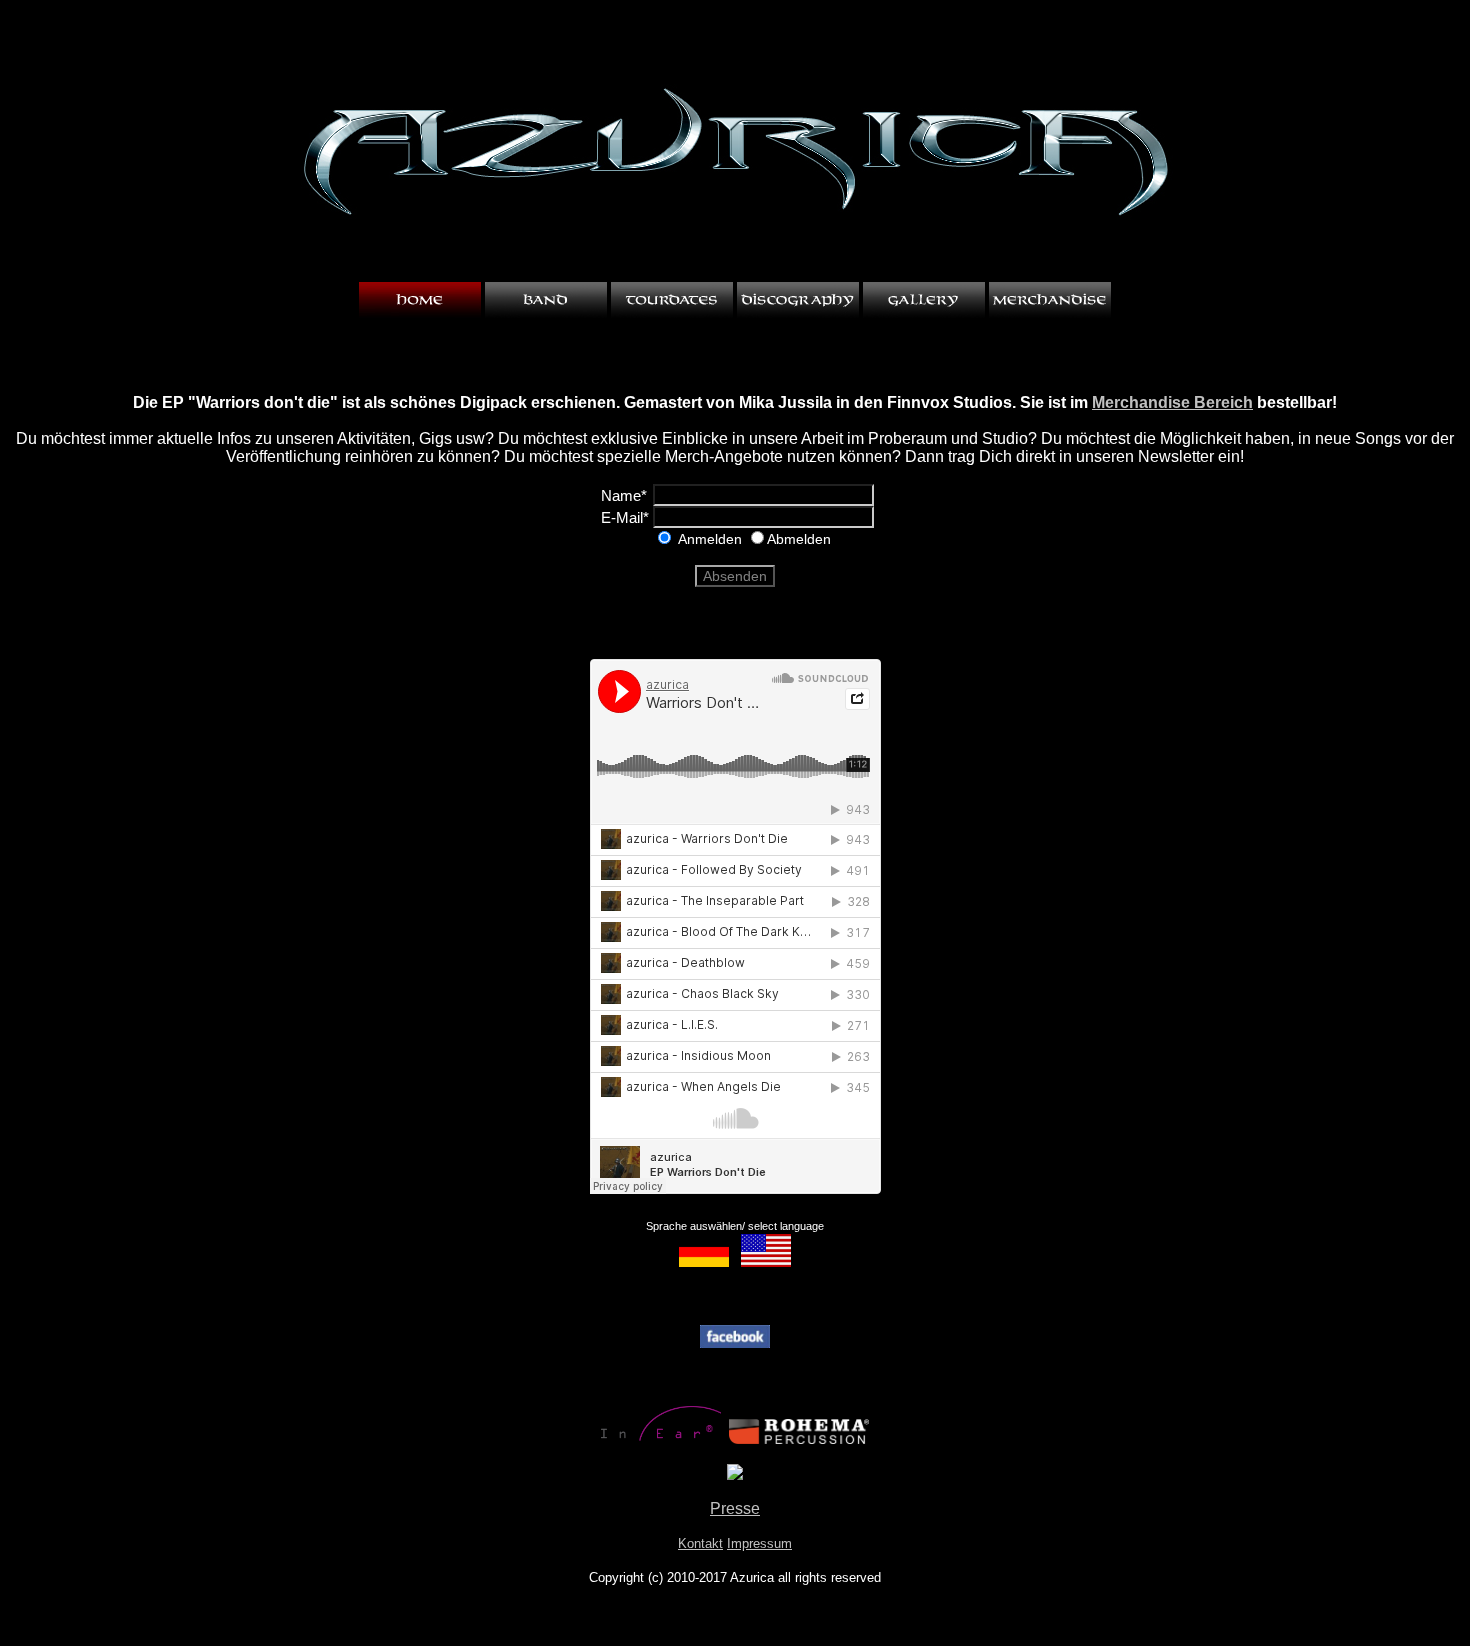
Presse (735, 1508)
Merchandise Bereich (1172, 402)
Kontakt (700, 1543)
